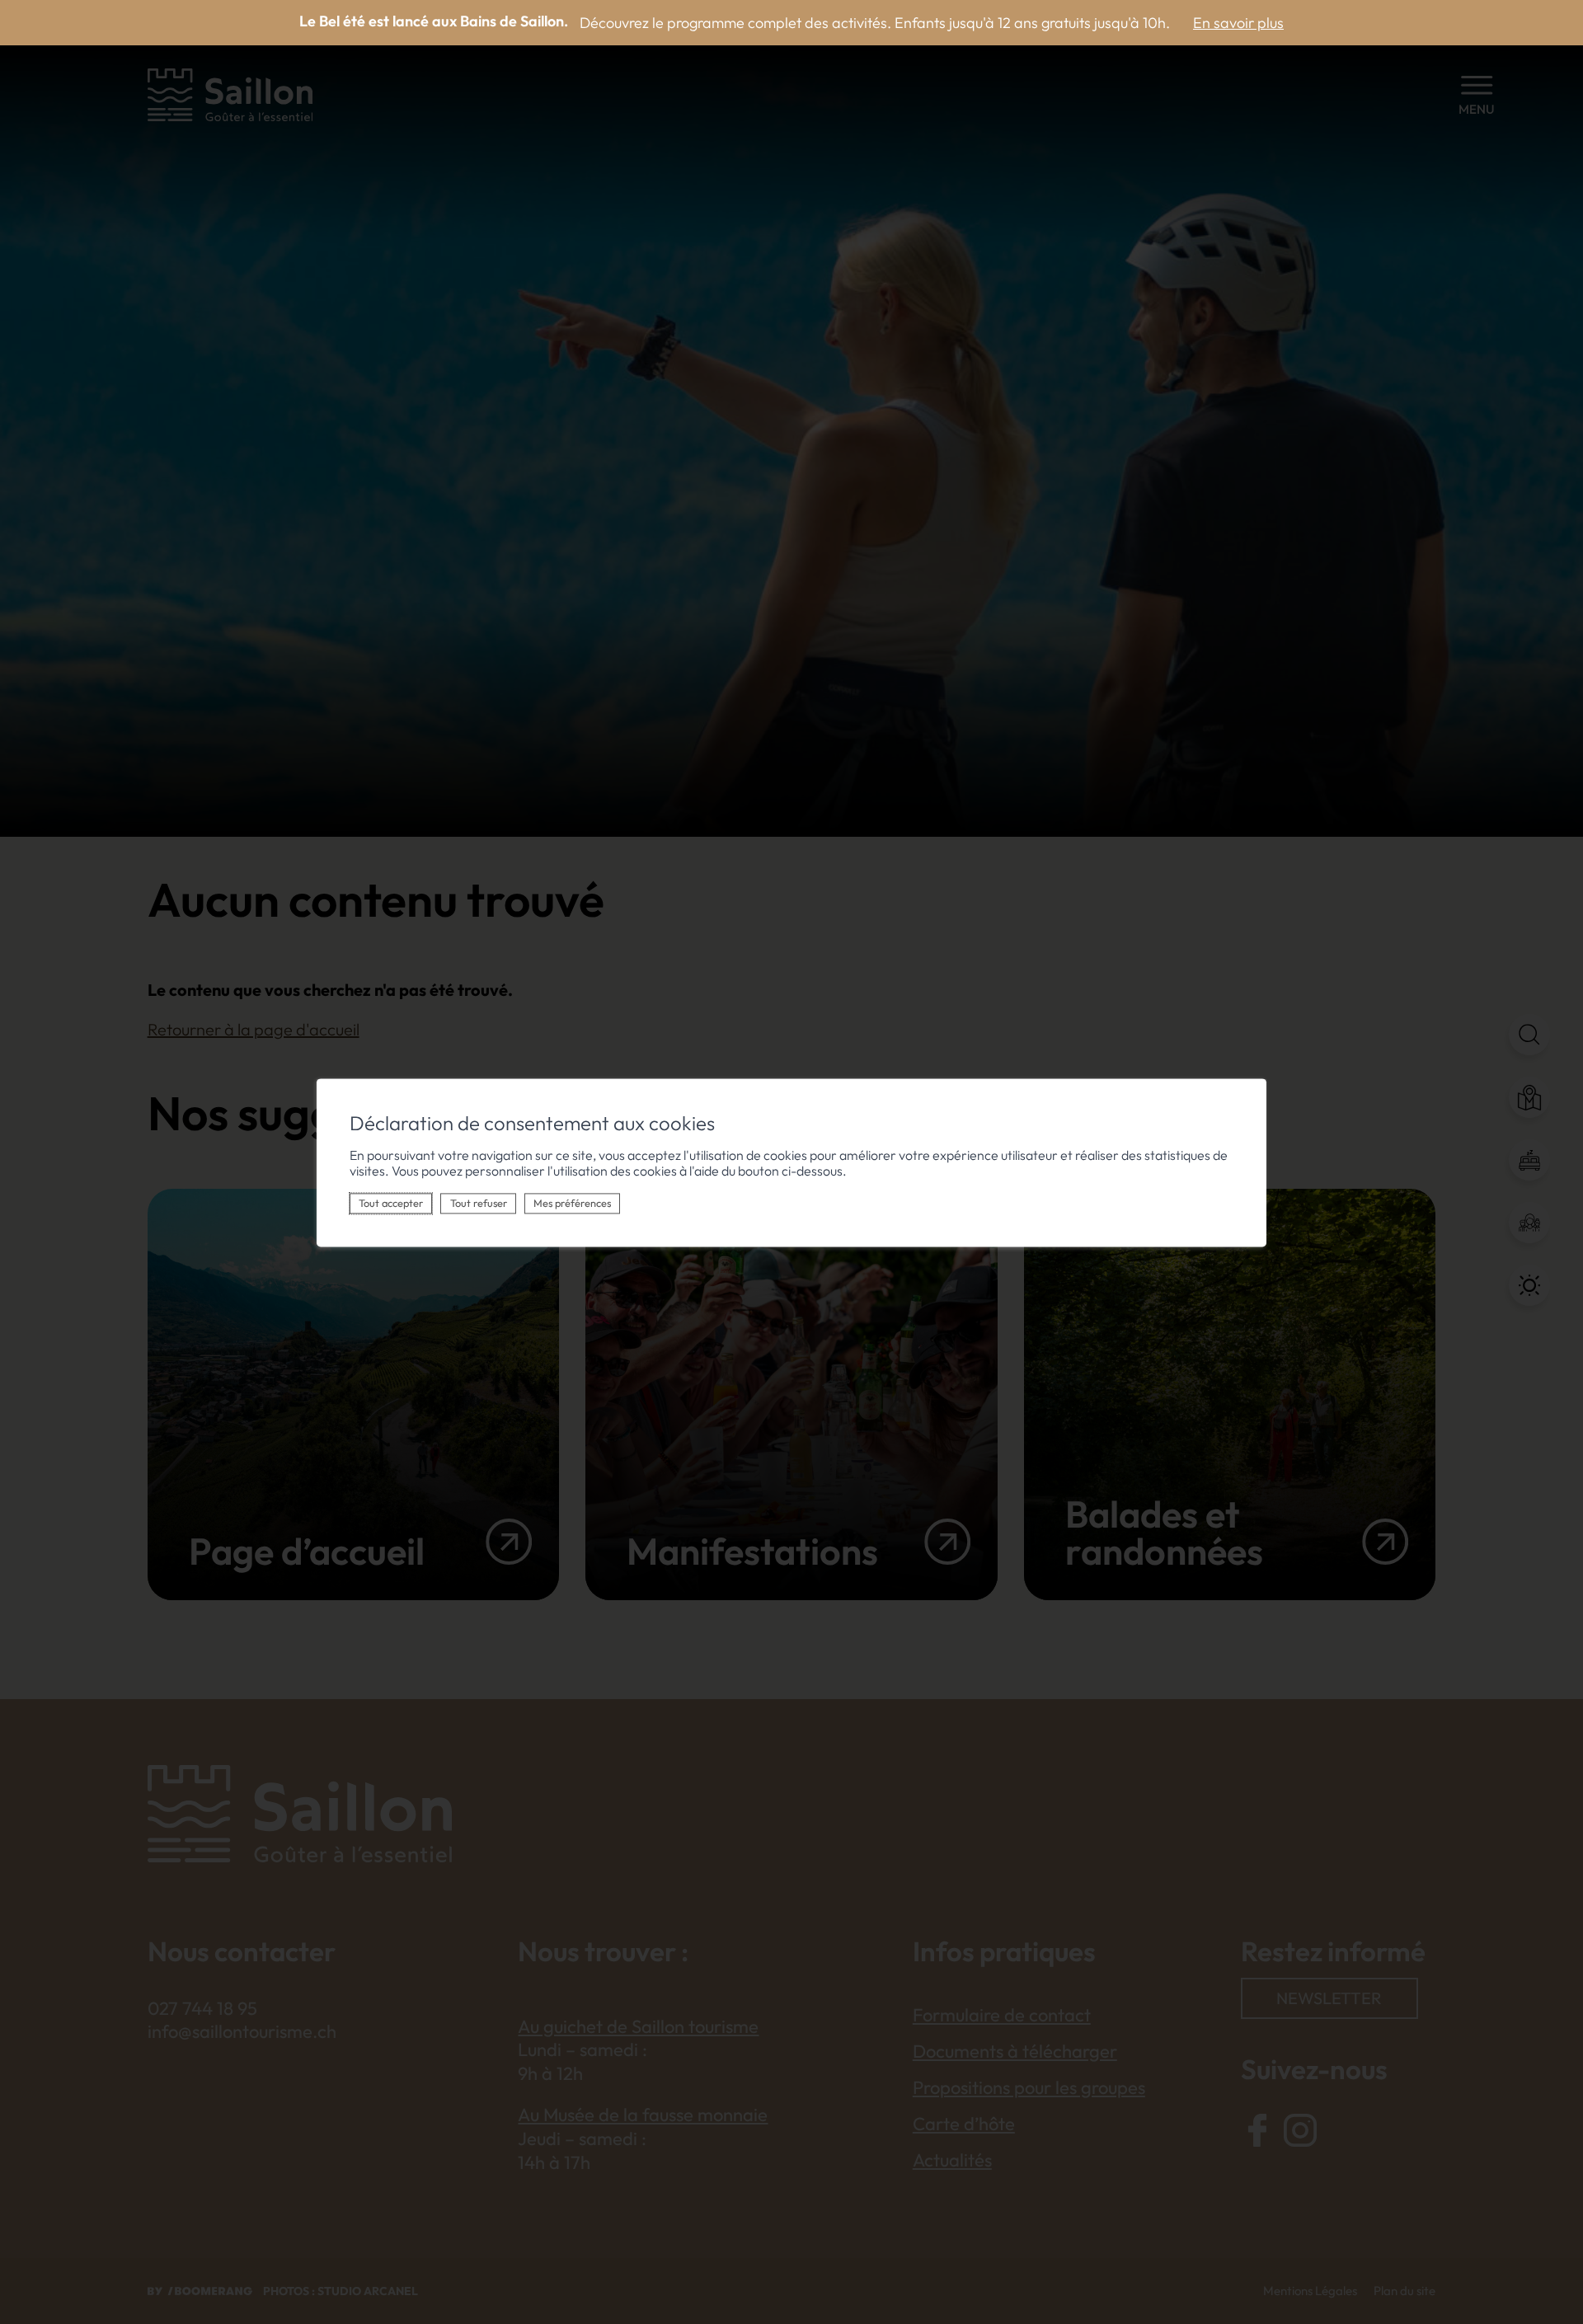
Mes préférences (572, 1203)
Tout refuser (479, 1203)
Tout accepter (391, 1203)
